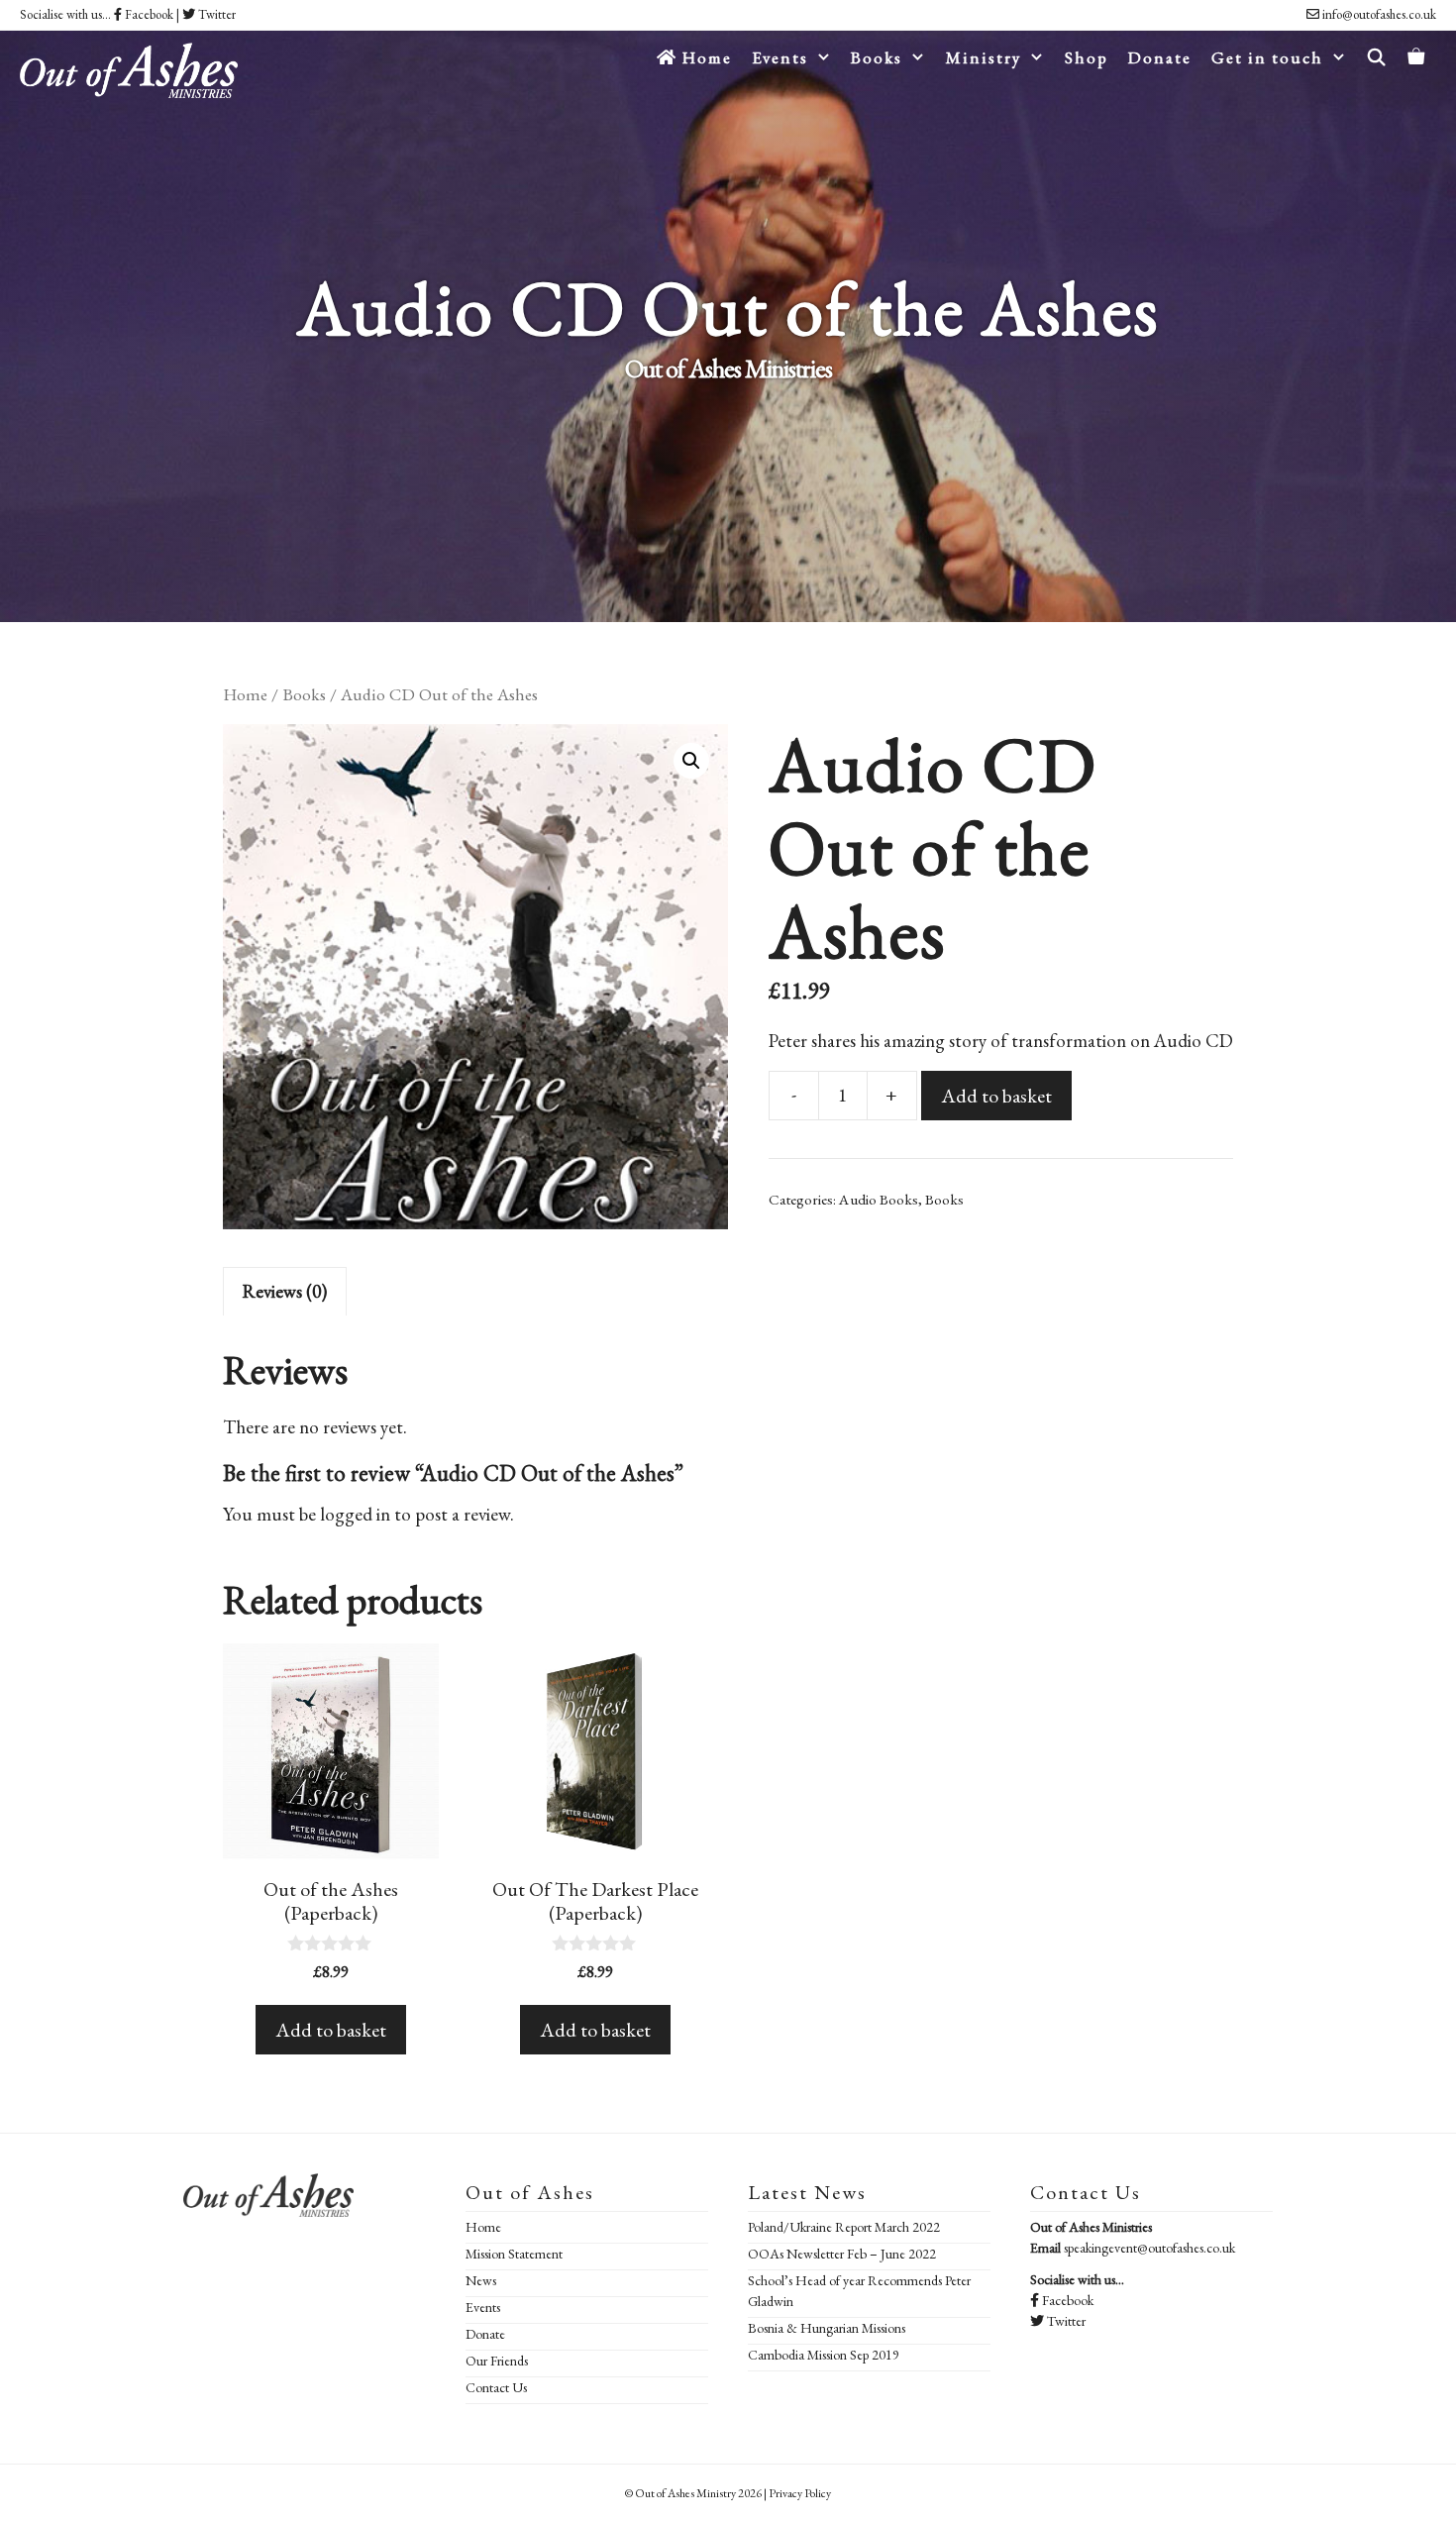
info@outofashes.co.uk (1378, 14)
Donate (1160, 57)
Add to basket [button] (331, 2030)
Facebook (148, 14)
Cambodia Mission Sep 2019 (824, 2355)
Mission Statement (514, 2254)
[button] (691, 761)
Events (483, 2307)
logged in (355, 1514)
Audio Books (879, 1200)
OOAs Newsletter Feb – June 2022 (842, 2254)
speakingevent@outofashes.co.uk (1149, 2248)
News (481, 2280)
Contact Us (496, 2387)
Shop (1087, 57)
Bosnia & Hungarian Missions (827, 2328)
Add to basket (996, 1096)
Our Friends (497, 2361)
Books (304, 694)
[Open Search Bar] (1377, 57)
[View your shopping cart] (1417, 57)
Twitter (215, 14)
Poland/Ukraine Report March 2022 (844, 2227)
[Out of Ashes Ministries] (129, 61)
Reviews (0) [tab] (285, 1291)
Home (705, 57)
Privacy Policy (800, 2493)
